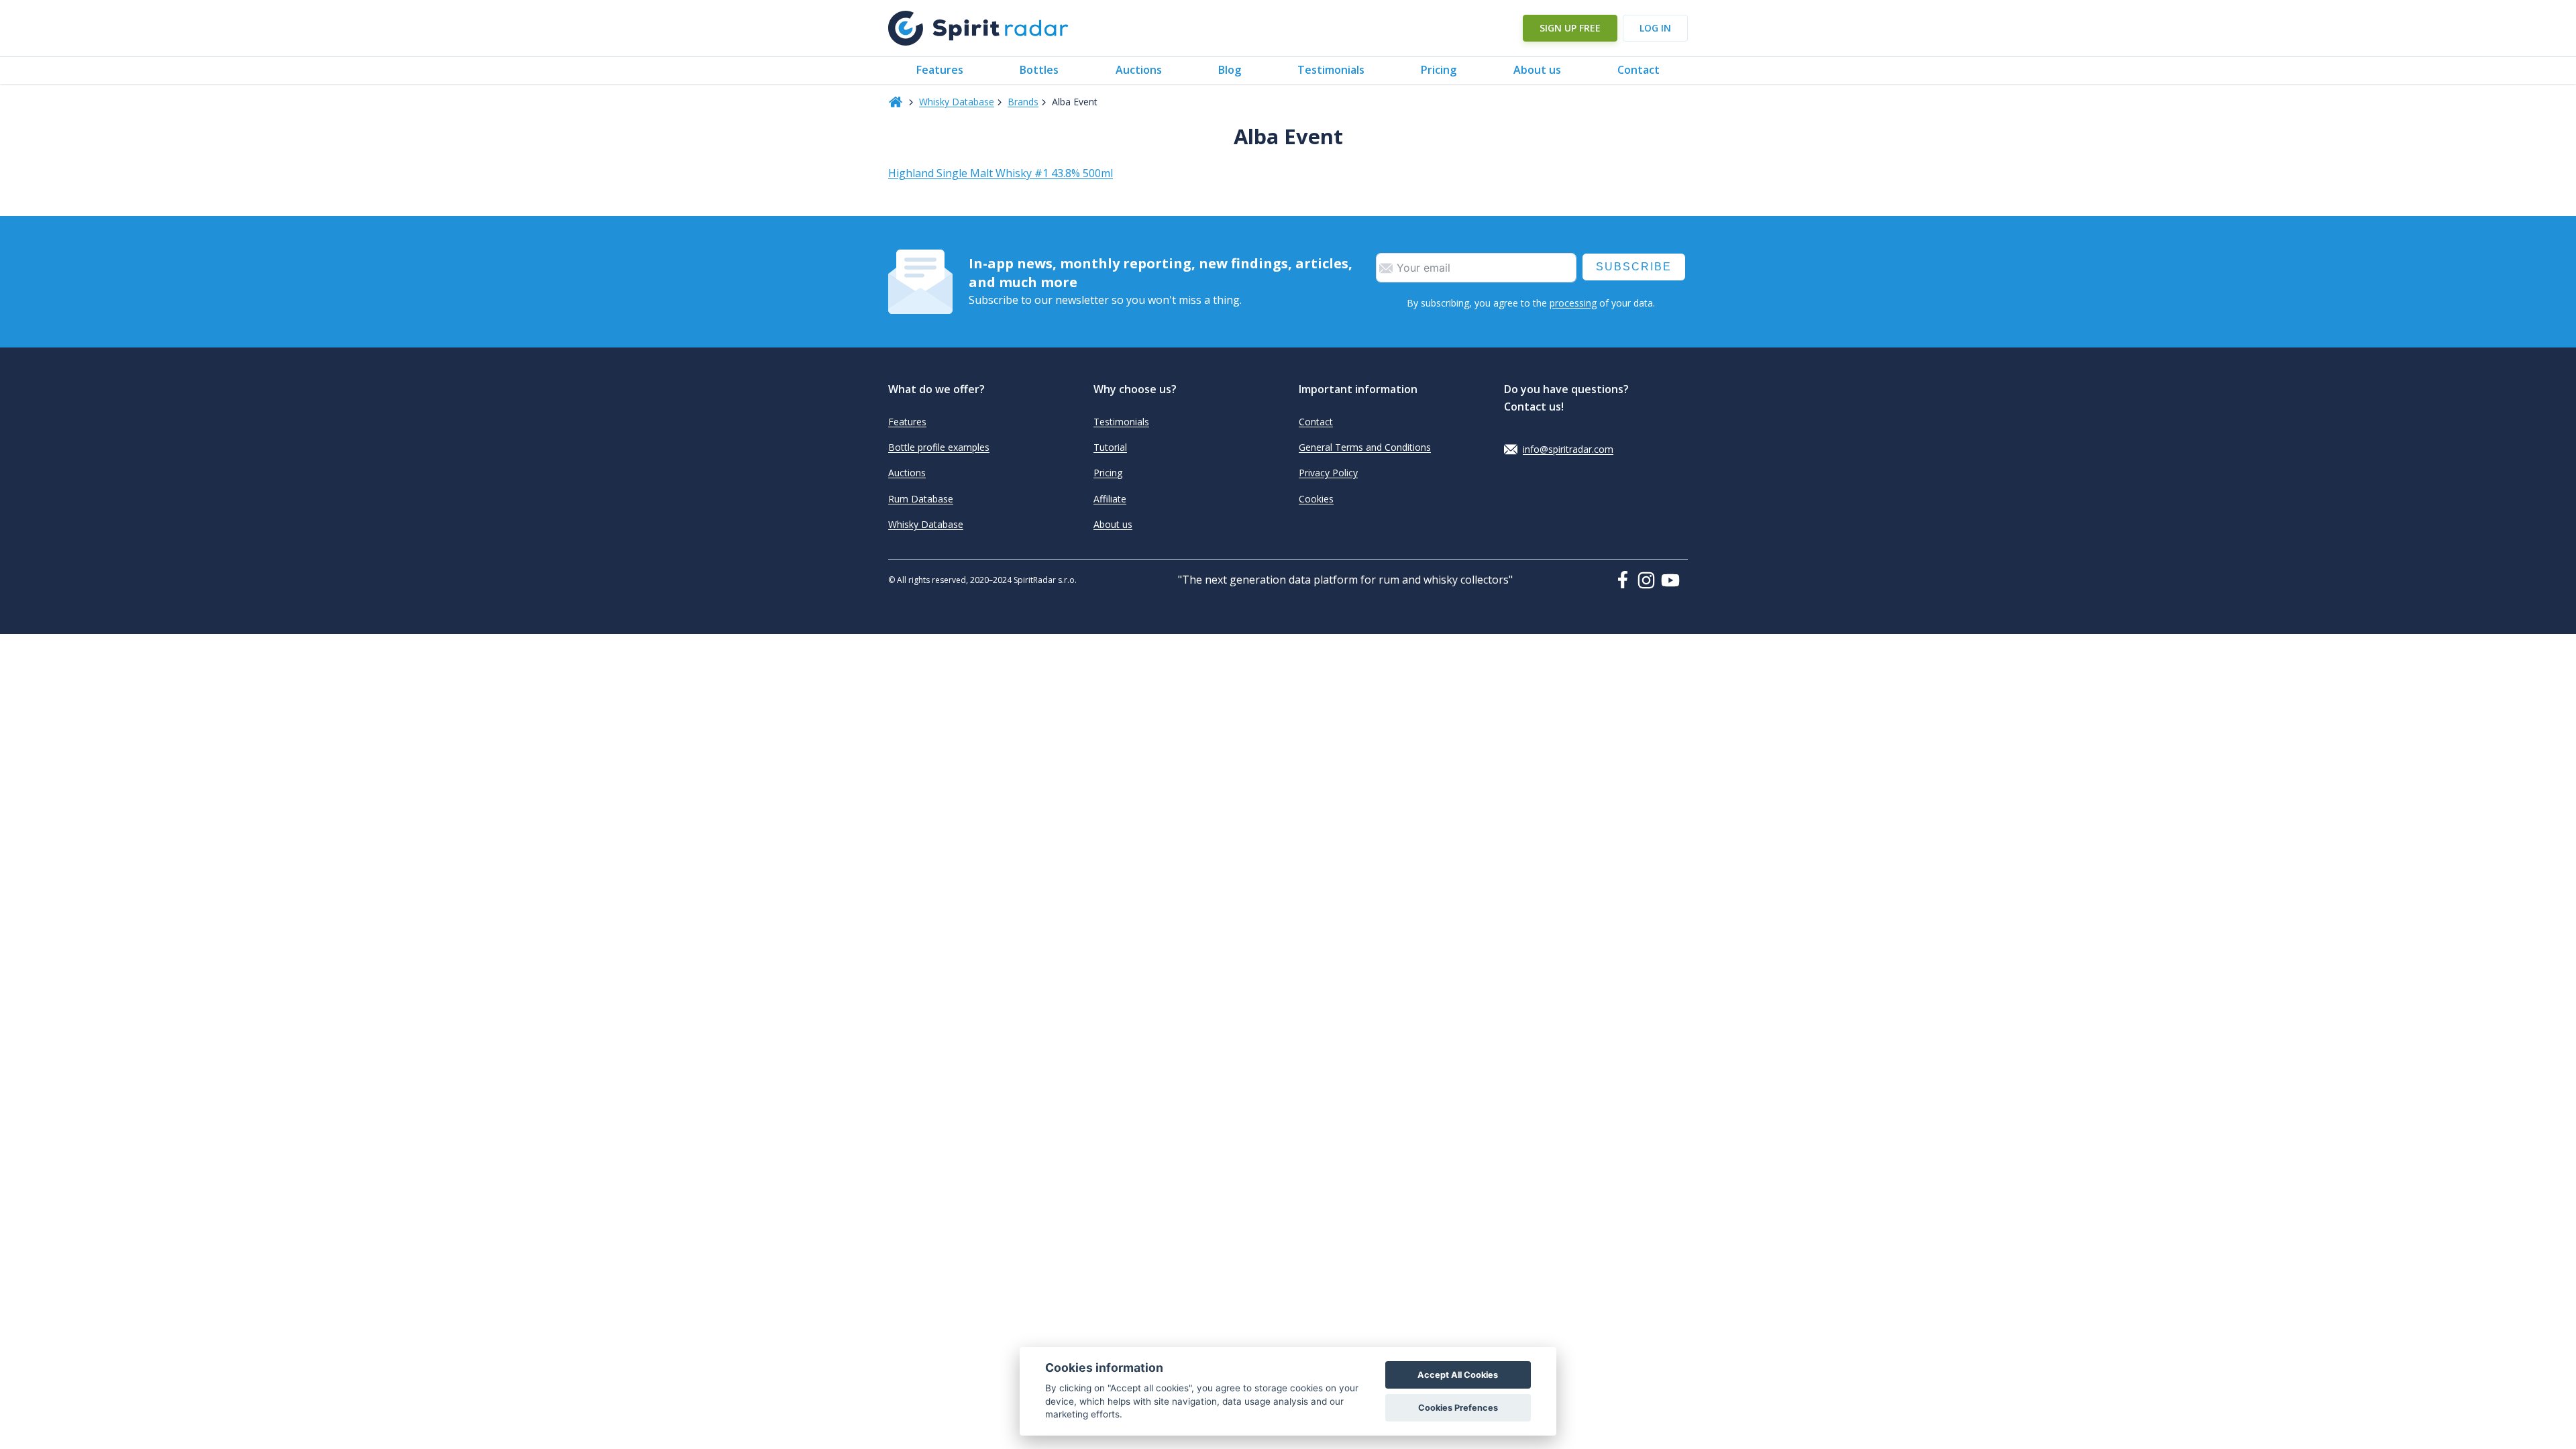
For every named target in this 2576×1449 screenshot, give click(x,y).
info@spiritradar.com (1568, 449)
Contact (1639, 70)
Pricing (1439, 70)
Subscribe (1634, 267)
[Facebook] (1625, 580)
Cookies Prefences (1458, 1408)
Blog (1230, 70)
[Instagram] (1649, 580)
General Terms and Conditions (1365, 447)
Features (940, 70)
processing (1573, 303)
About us (1537, 70)
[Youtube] (1674, 580)
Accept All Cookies (1458, 1375)
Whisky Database (957, 102)
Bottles (1039, 70)
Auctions (1139, 70)
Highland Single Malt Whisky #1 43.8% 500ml (1001, 173)
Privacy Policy (1328, 473)
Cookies (1316, 499)
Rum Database (921, 499)
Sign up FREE (1570, 28)
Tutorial (1110, 447)
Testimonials (1331, 70)
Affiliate (1110, 499)
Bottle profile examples (939, 447)
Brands (1023, 102)
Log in (1655, 28)
